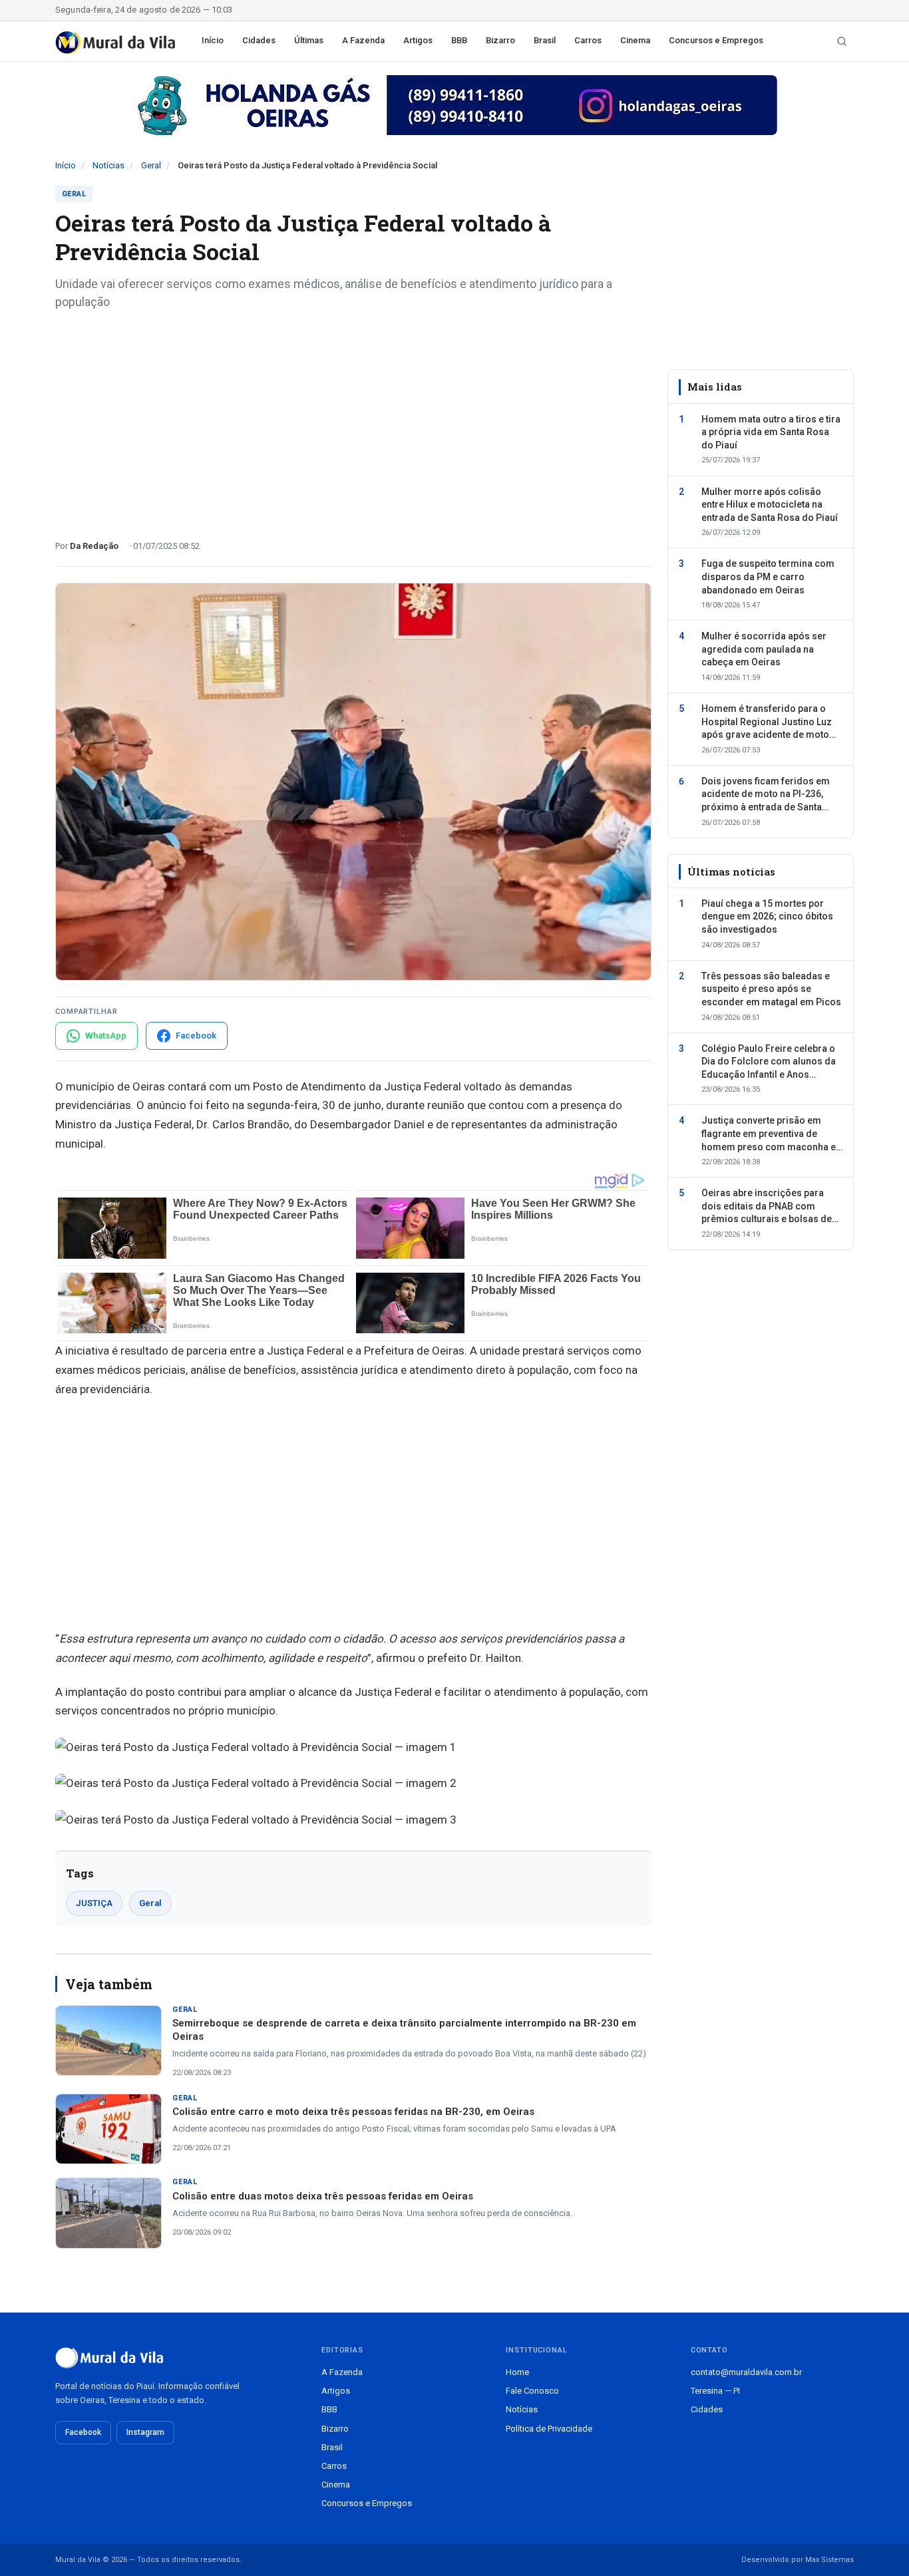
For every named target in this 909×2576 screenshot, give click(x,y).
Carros (588, 40)
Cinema (635, 40)
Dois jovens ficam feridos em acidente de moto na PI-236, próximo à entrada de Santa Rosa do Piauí (766, 794)
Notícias (108, 165)
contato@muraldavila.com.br (746, 2372)
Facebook (83, 2432)
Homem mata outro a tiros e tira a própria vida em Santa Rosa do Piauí (771, 431)
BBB (459, 40)
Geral (151, 165)
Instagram (145, 2432)
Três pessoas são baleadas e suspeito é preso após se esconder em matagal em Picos (771, 988)
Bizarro (500, 40)
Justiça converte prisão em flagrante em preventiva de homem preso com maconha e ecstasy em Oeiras (769, 1134)
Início (213, 40)
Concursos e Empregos (716, 40)
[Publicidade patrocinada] (454, 105)
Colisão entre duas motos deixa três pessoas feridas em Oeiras (323, 2196)
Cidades (259, 40)
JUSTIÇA (94, 1903)
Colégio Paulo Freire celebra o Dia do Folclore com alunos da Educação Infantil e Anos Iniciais (769, 1062)
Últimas (309, 40)
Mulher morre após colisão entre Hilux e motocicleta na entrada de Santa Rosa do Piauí (770, 504)
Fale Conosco (532, 2391)
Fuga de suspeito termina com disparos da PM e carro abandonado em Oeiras (768, 576)
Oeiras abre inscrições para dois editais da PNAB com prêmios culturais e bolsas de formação (767, 1207)
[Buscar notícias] (842, 41)
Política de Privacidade (549, 2429)
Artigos (418, 40)
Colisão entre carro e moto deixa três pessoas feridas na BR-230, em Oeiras (353, 2112)
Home (517, 2372)
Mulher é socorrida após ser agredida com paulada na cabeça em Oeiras (764, 649)
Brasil (545, 40)
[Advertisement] (353, 420)
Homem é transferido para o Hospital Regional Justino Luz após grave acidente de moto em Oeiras (767, 723)
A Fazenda (363, 40)
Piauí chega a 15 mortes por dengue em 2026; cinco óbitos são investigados (767, 916)
